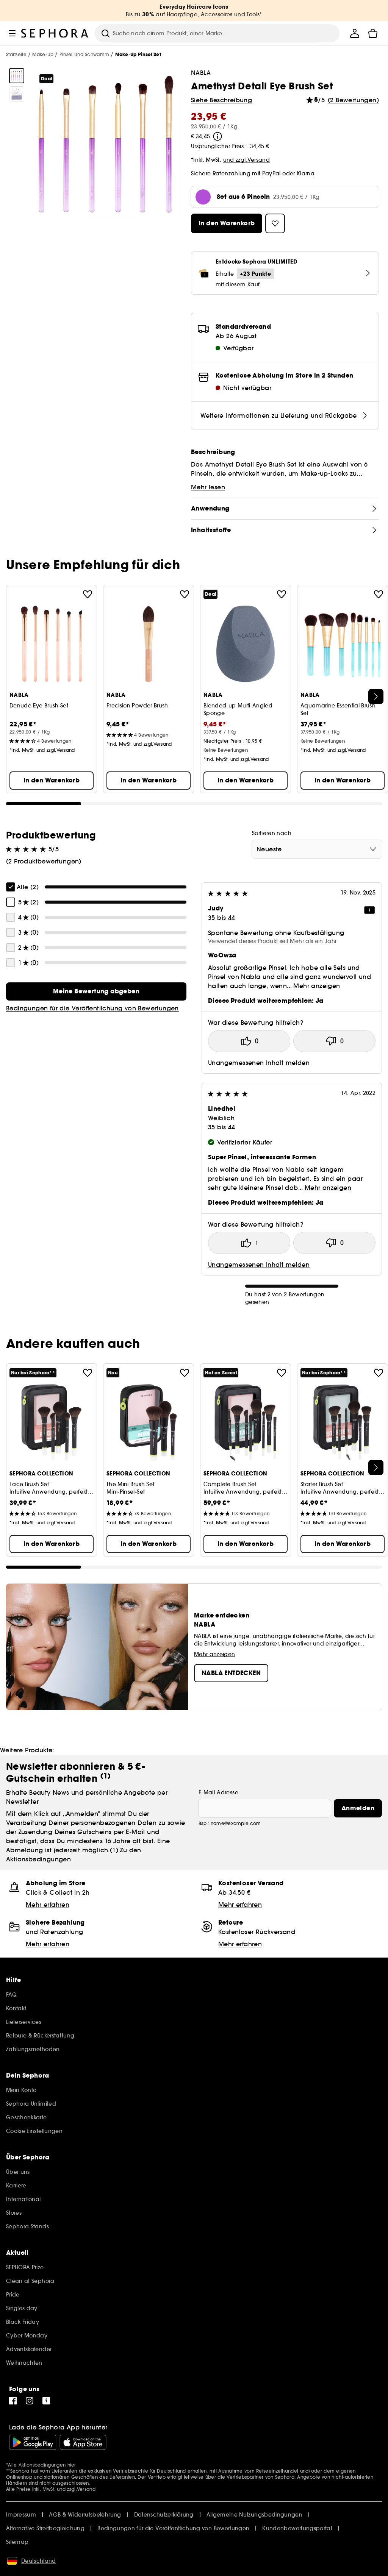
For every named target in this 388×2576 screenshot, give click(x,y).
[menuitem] (355, 33)
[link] (96, 991)
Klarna (306, 173)
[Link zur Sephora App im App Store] (83, 2442)
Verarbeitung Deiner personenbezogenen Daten (81, 1823)
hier (72, 2465)
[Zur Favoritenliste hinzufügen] (88, 594)
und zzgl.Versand (247, 160)
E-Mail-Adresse (218, 1792)
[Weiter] (376, 696)
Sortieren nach (272, 833)
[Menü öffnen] (12, 33)
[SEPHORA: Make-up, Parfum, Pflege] (55, 33)
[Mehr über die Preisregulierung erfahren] (217, 136)
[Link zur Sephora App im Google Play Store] (33, 2442)
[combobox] (317, 849)
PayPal (271, 173)
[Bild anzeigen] (17, 76)
